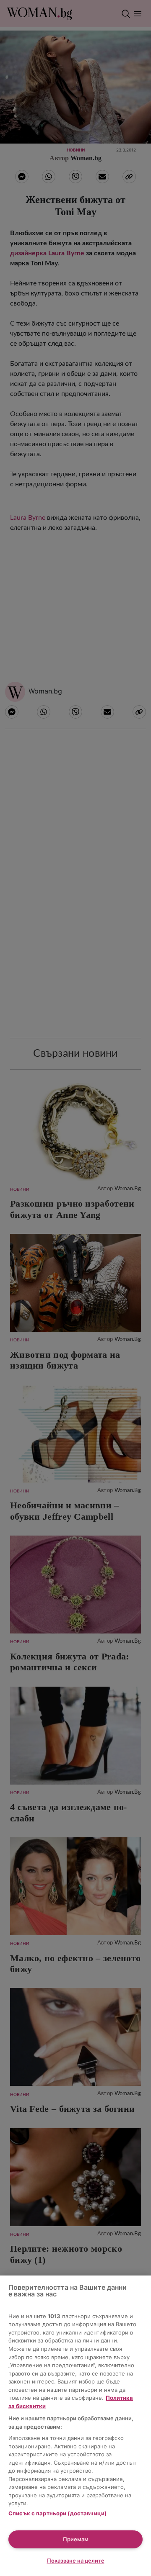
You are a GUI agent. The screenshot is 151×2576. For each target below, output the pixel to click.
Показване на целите (76, 2561)
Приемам (76, 2539)
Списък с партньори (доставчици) (57, 2513)
